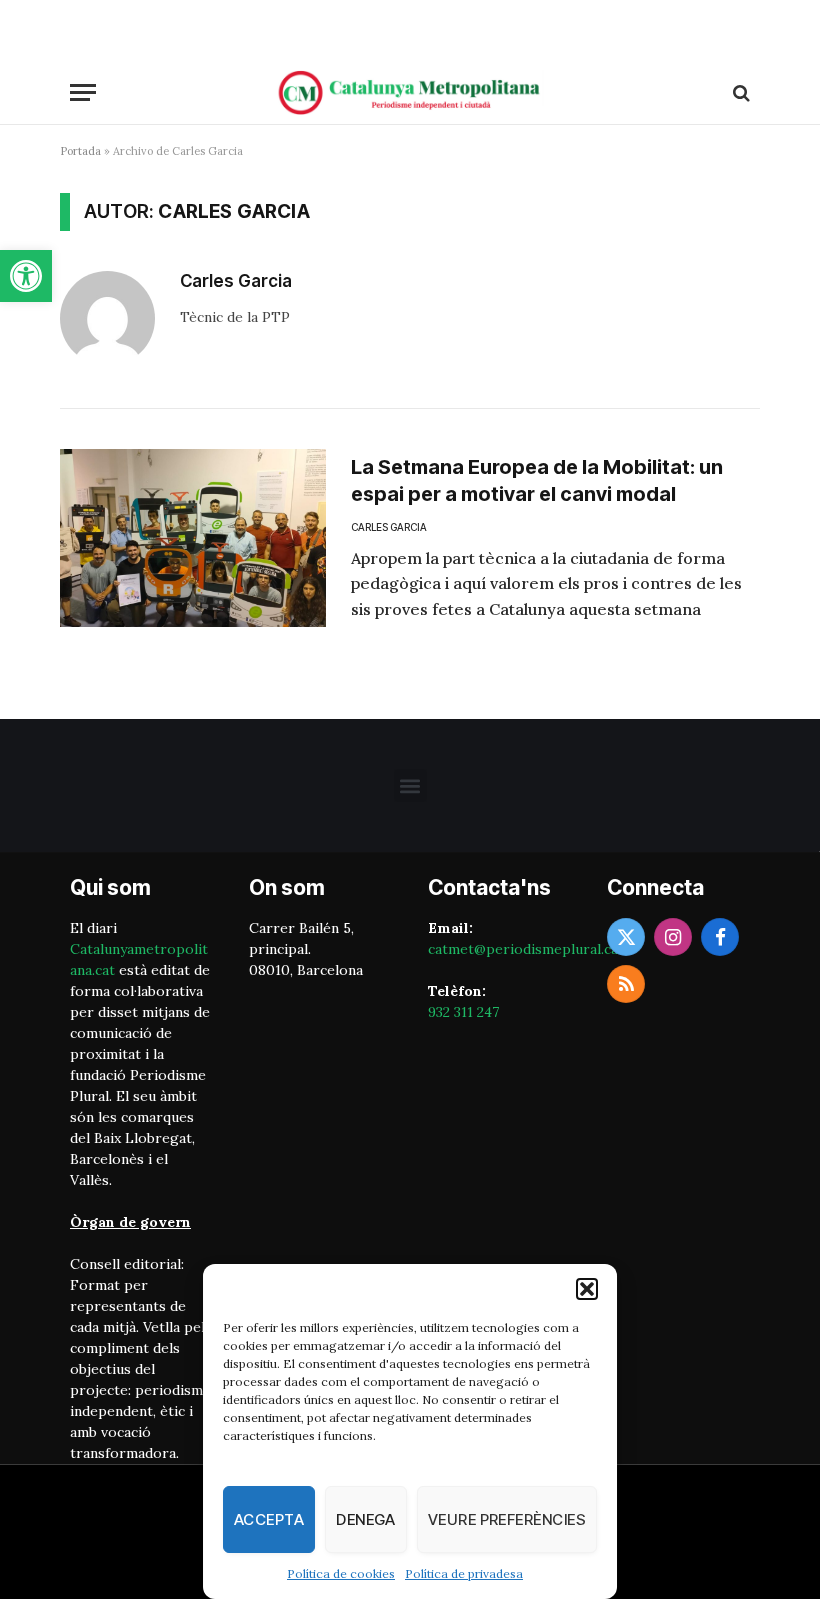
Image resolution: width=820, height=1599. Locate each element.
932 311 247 (463, 1012)
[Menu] (83, 92)
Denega (366, 1519)
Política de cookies (341, 1573)
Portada (80, 151)
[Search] (739, 92)
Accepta (269, 1519)
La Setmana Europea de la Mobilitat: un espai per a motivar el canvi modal (537, 480)
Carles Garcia (236, 281)
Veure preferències (507, 1519)
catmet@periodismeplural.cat (526, 949)
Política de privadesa (464, 1573)
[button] (26, 276)
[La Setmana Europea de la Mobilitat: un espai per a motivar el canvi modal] (193, 537)
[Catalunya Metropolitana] (410, 92)
